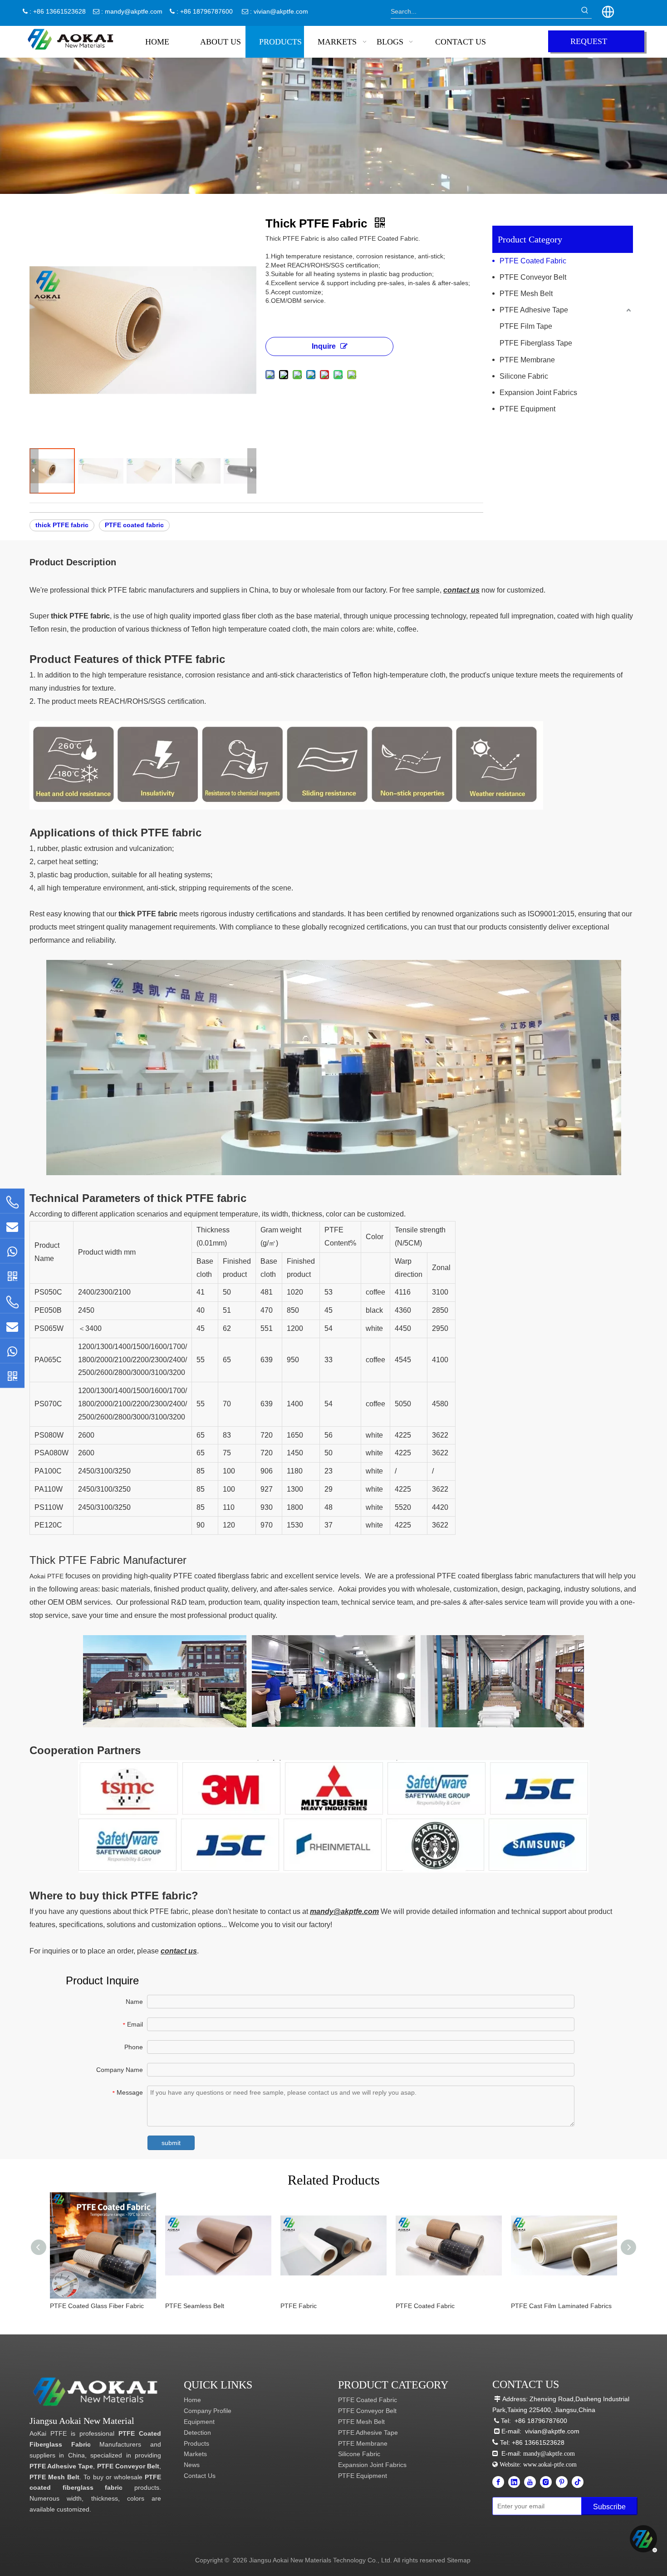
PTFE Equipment (527, 409)
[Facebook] (498, 2482)
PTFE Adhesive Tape (534, 310)
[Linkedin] (514, 2482)
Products (196, 2443)
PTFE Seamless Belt (195, 2306)
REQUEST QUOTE (589, 44)
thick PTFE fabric (62, 525)
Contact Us (200, 2476)
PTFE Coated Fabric (533, 261)
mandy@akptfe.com (134, 11)
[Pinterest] (562, 2482)
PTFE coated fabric (134, 525)
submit (171, 2143)
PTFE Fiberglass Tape (536, 343)
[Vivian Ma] (12, 1276)
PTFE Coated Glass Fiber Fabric (97, 2306)
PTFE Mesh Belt (526, 294)
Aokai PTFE (47, 1576)
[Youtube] (530, 2482)
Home (192, 2400)
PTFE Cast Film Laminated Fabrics (561, 2306)
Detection (197, 2433)
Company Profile (208, 2411)
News (192, 2465)
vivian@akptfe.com (281, 11)
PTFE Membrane (527, 360)
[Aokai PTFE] (96, 2392)
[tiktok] (578, 2482)
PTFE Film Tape (526, 326)
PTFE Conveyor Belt (533, 277)
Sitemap (459, 2560)
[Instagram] (546, 2482)
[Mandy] (12, 1375)
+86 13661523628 (538, 2443)
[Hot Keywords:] (585, 11)
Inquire (324, 346)
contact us (461, 590)
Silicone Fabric (524, 376)
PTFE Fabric (299, 2306)
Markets (195, 2454)
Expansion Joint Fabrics (538, 393)
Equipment (199, 2422)
